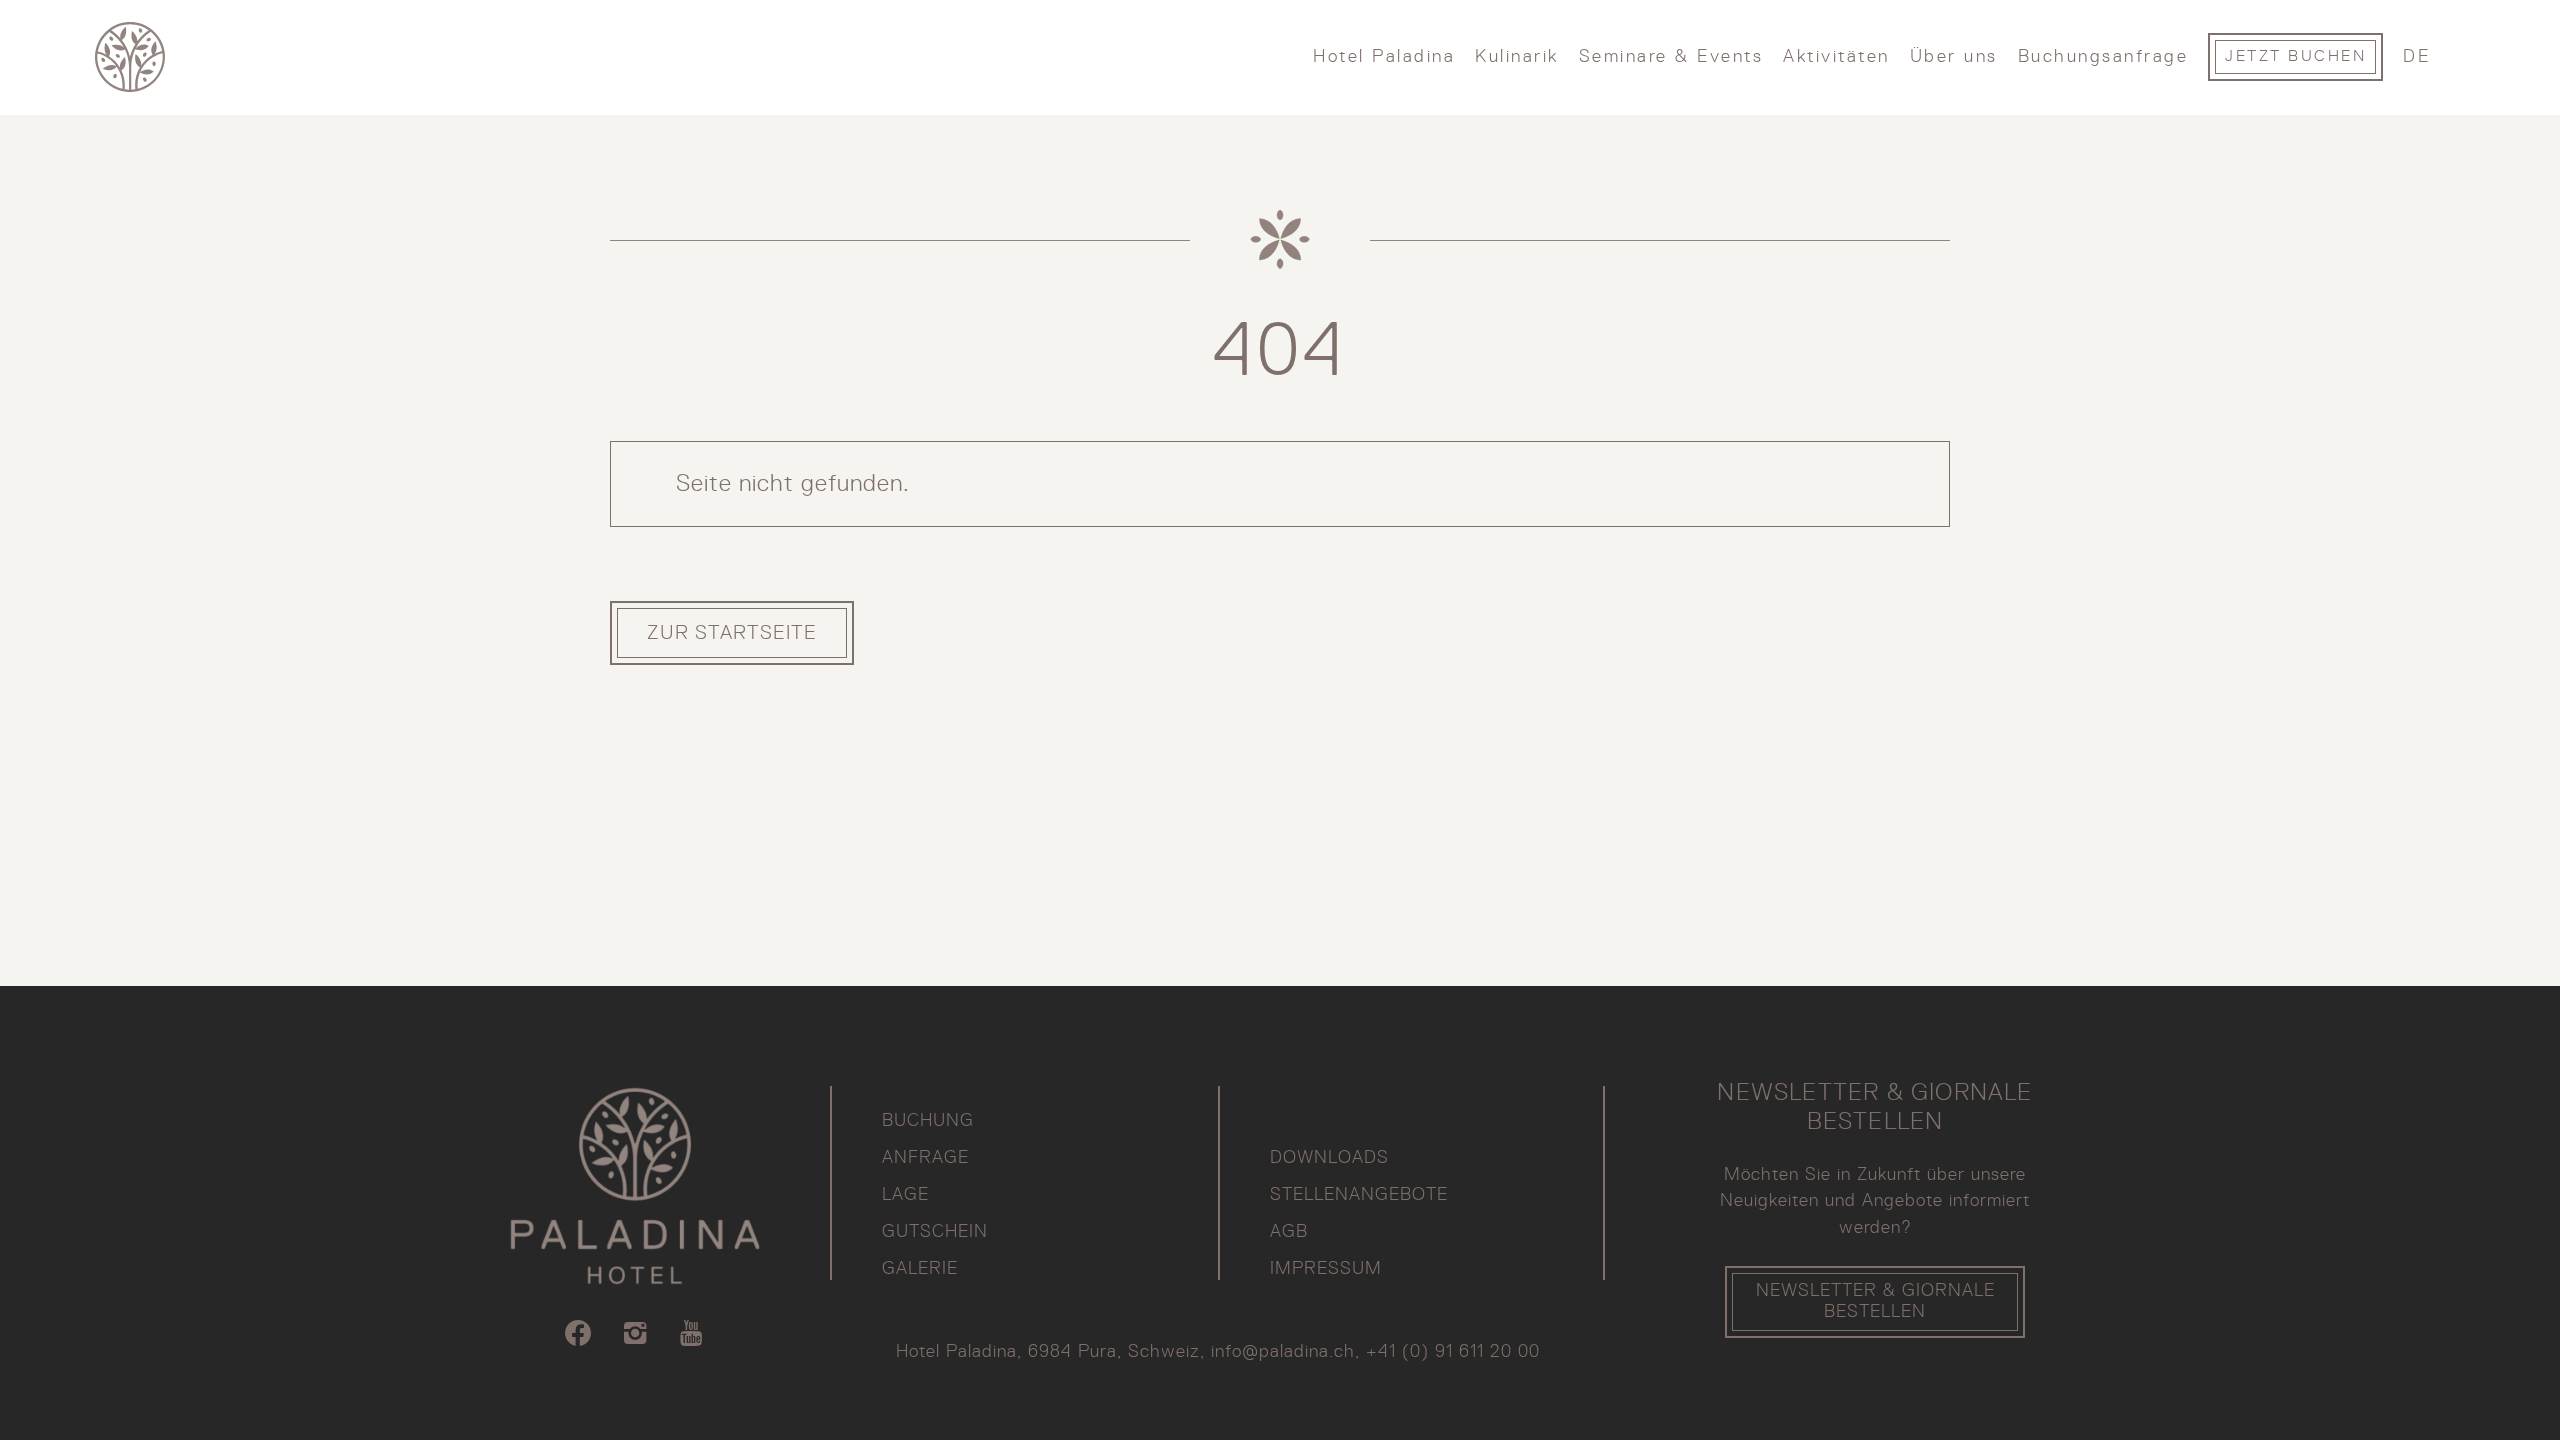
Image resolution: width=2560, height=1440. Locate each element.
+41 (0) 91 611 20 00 (1453, 1352)
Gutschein (935, 1232)
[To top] (2407, 1385)
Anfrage (925, 1158)
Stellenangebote (1359, 1195)
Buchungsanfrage (2103, 57)
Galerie (920, 1269)
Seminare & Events (1671, 57)
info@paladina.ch (1283, 1352)
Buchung (928, 1121)
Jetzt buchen (2295, 57)
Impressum (1326, 1269)
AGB (1289, 1232)
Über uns (1954, 57)
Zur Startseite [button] (732, 633)
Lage (905, 1195)
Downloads (1329, 1158)
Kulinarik (1517, 57)
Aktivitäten (1836, 57)
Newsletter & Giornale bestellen (1875, 1301)
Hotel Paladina (1384, 57)
